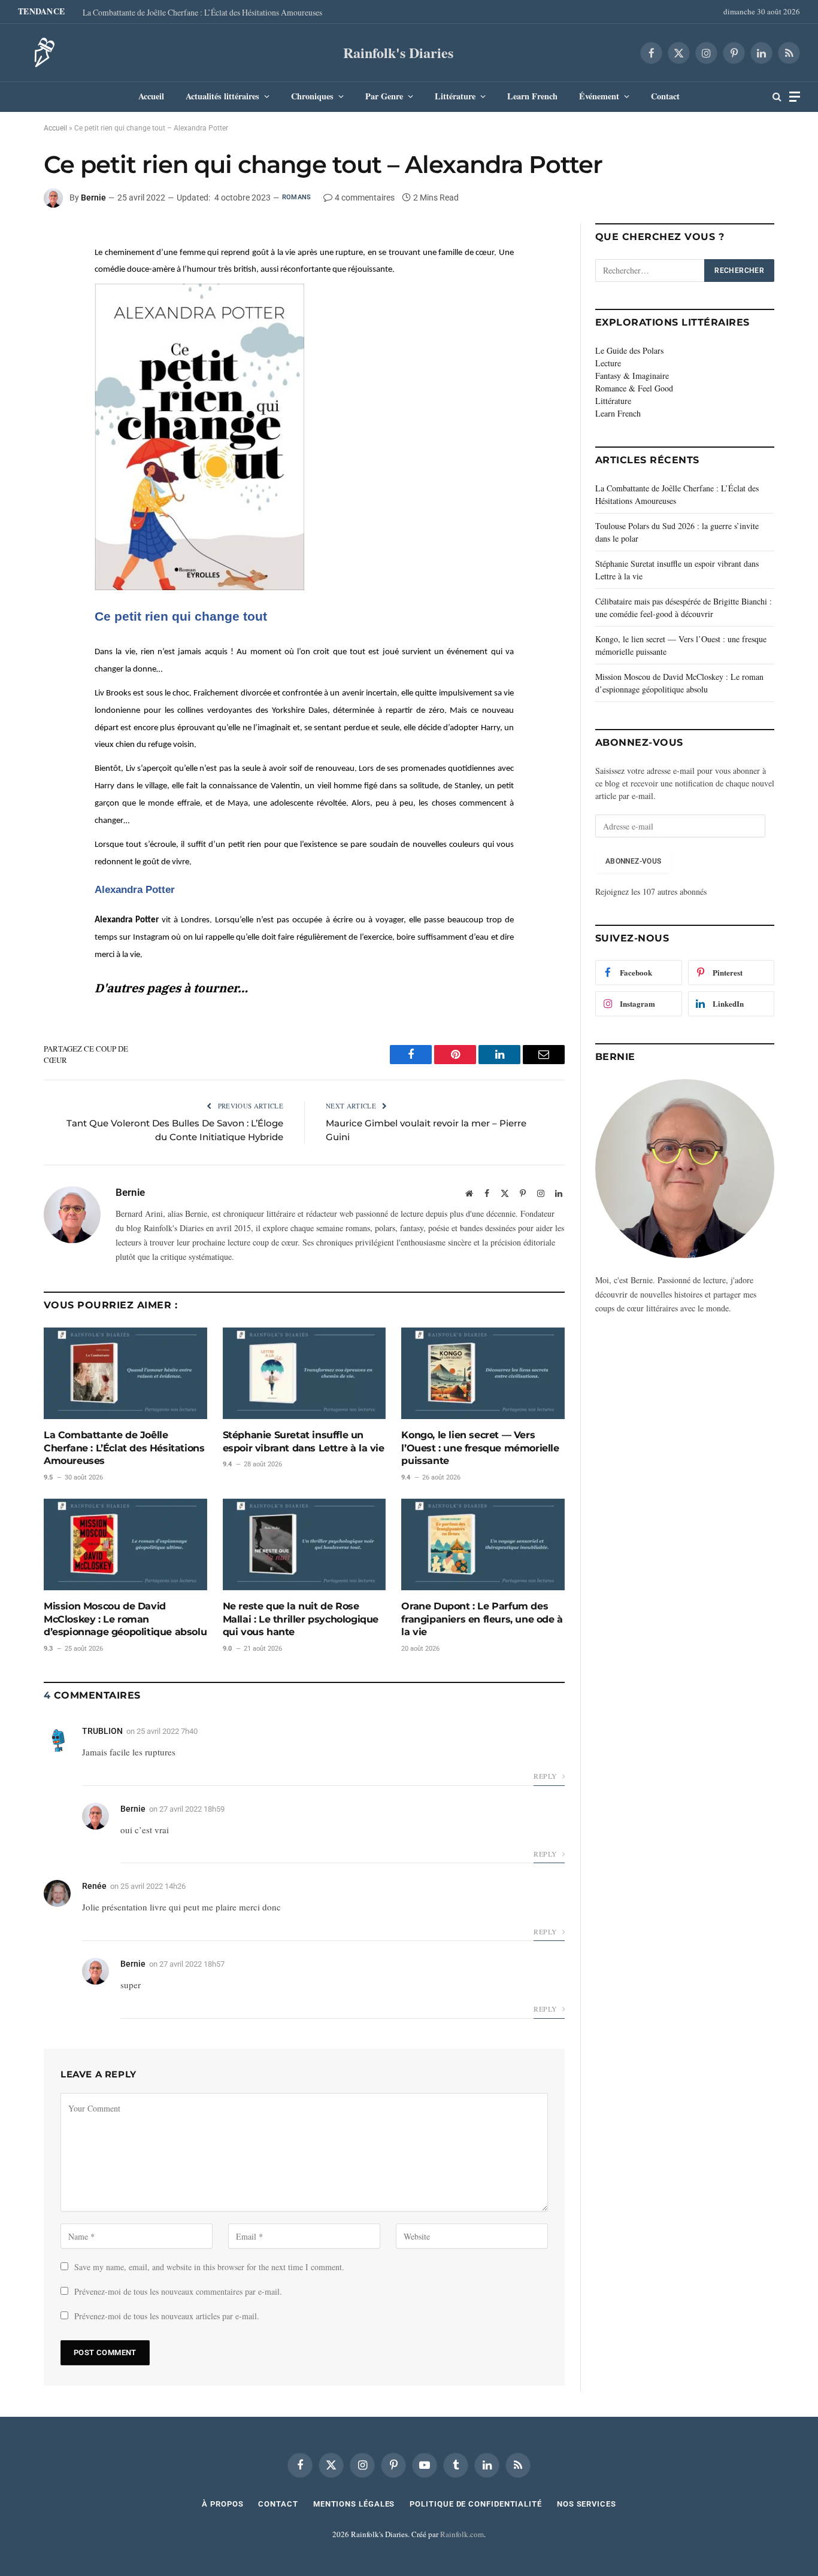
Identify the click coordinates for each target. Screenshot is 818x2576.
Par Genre (384, 96)
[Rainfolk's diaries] (41, 53)
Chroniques (312, 96)
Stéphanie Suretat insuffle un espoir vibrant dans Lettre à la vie (304, 1442)
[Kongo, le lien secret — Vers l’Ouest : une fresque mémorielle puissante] (483, 1373)
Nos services (587, 2504)
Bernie (93, 198)
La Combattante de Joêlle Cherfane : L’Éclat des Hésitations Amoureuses (202, 13)
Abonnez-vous (633, 861)
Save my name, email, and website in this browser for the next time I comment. (209, 2267)
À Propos (222, 2504)
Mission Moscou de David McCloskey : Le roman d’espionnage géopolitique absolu (125, 1619)
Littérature (455, 96)
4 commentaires (365, 198)
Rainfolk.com (462, 2534)
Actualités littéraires (222, 96)
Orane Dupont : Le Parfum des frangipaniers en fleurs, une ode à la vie (482, 1619)
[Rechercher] (777, 97)
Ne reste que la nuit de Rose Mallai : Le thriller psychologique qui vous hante (301, 1619)
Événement (599, 96)
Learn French (532, 96)
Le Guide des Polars (629, 350)
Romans (296, 197)
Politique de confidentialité (475, 2504)
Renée (94, 1886)
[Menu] (795, 97)
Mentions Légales (354, 2504)
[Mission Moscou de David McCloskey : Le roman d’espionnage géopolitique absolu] (125, 1544)
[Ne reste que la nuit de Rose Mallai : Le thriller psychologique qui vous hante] (305, 1544)
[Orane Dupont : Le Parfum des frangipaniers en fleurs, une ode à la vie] (483, 1544)
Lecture (608, 363)
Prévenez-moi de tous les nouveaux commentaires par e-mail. (178, 2291)
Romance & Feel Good (634, 388)
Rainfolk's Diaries (398, 52)
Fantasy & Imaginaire (632, 376)
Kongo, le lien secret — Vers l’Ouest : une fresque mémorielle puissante (480, 1448)
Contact (665, 96)
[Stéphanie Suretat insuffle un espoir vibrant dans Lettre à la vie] (305, 1373)
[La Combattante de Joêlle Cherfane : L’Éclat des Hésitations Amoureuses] (125, 1373)
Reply (546, 1776)
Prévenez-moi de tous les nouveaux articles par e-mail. (167, 2316)
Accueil (151, 96)
